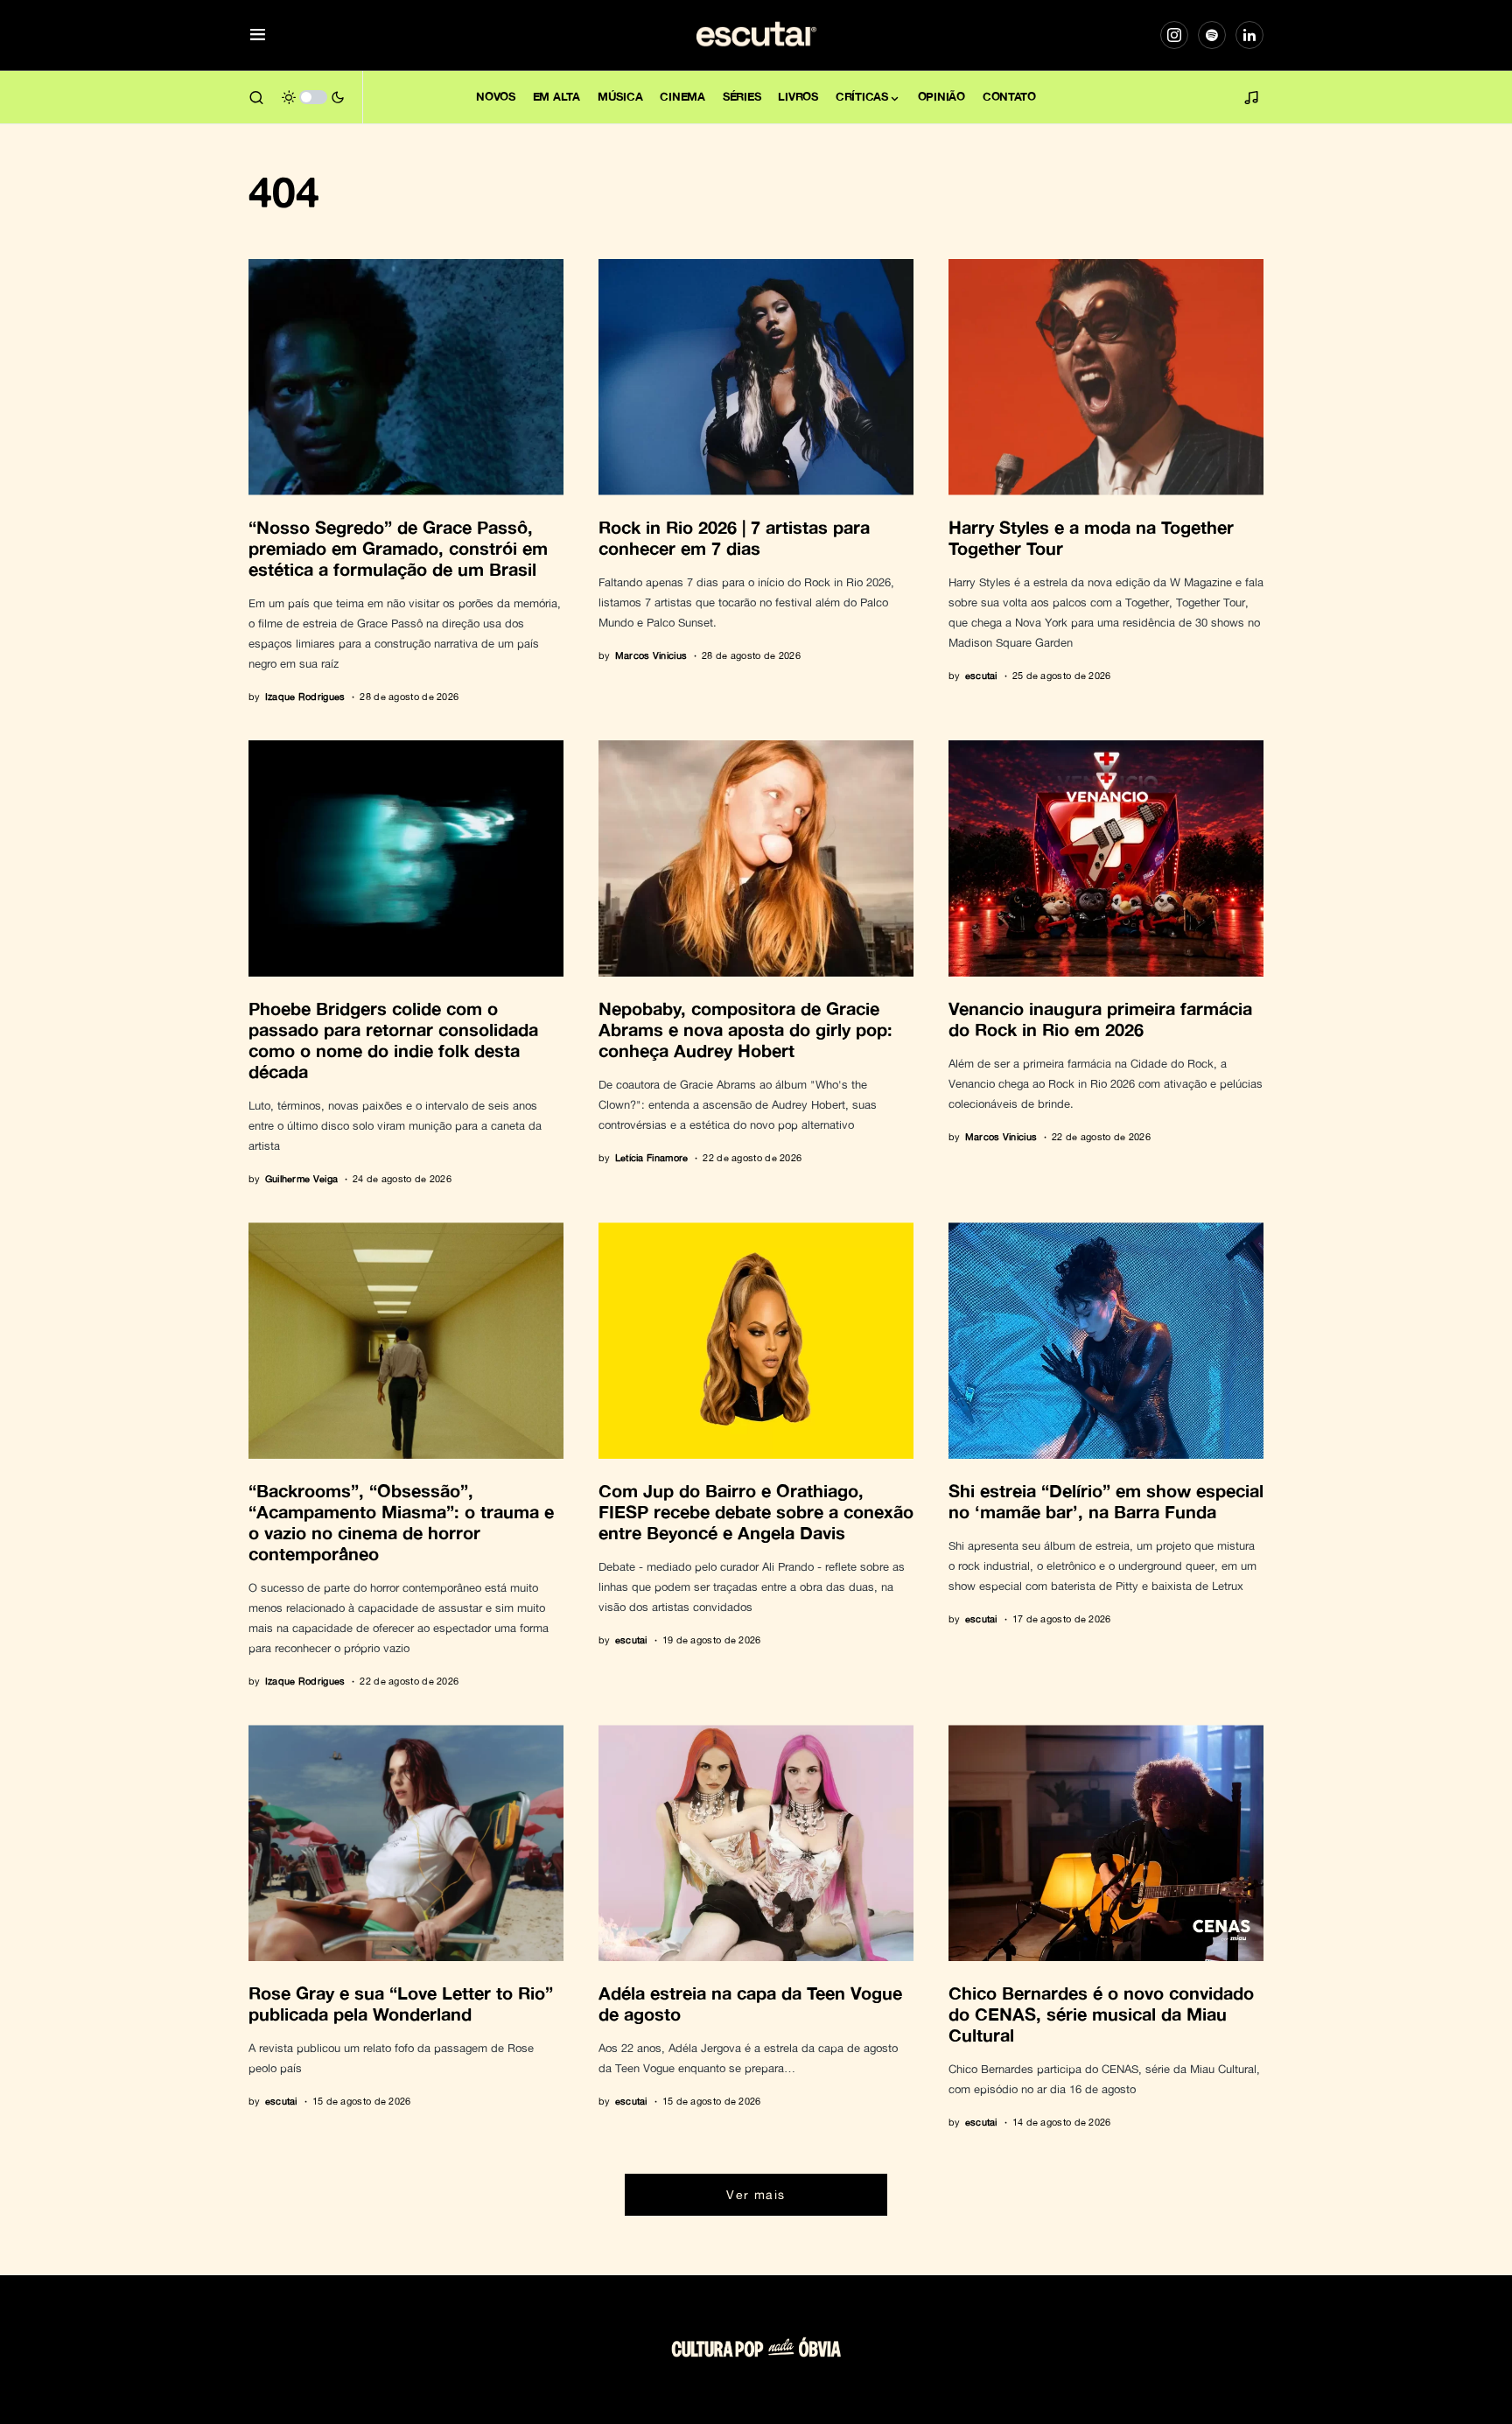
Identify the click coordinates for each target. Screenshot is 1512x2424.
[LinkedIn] (1249, 35)
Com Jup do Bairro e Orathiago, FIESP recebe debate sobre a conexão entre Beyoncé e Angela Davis (756, 1511)
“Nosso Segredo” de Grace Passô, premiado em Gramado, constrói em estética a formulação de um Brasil (398, 548)
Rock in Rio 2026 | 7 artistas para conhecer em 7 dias (734, 537)
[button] (258, 35)
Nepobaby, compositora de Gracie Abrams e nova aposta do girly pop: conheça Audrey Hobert (745, 1029)
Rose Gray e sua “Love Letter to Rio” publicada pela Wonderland (401, 2003)
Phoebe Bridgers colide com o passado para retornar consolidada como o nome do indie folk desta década (393, 1040)
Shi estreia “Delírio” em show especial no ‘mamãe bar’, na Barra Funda (1106, 1501)
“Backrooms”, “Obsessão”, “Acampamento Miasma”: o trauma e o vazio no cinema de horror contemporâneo (401, 1522)
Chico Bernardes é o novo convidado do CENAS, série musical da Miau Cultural (1101, 2014)
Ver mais (756, 2194)
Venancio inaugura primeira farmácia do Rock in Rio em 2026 (1100, 1019)
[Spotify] (1212, 35)
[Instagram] (1174, 35)
